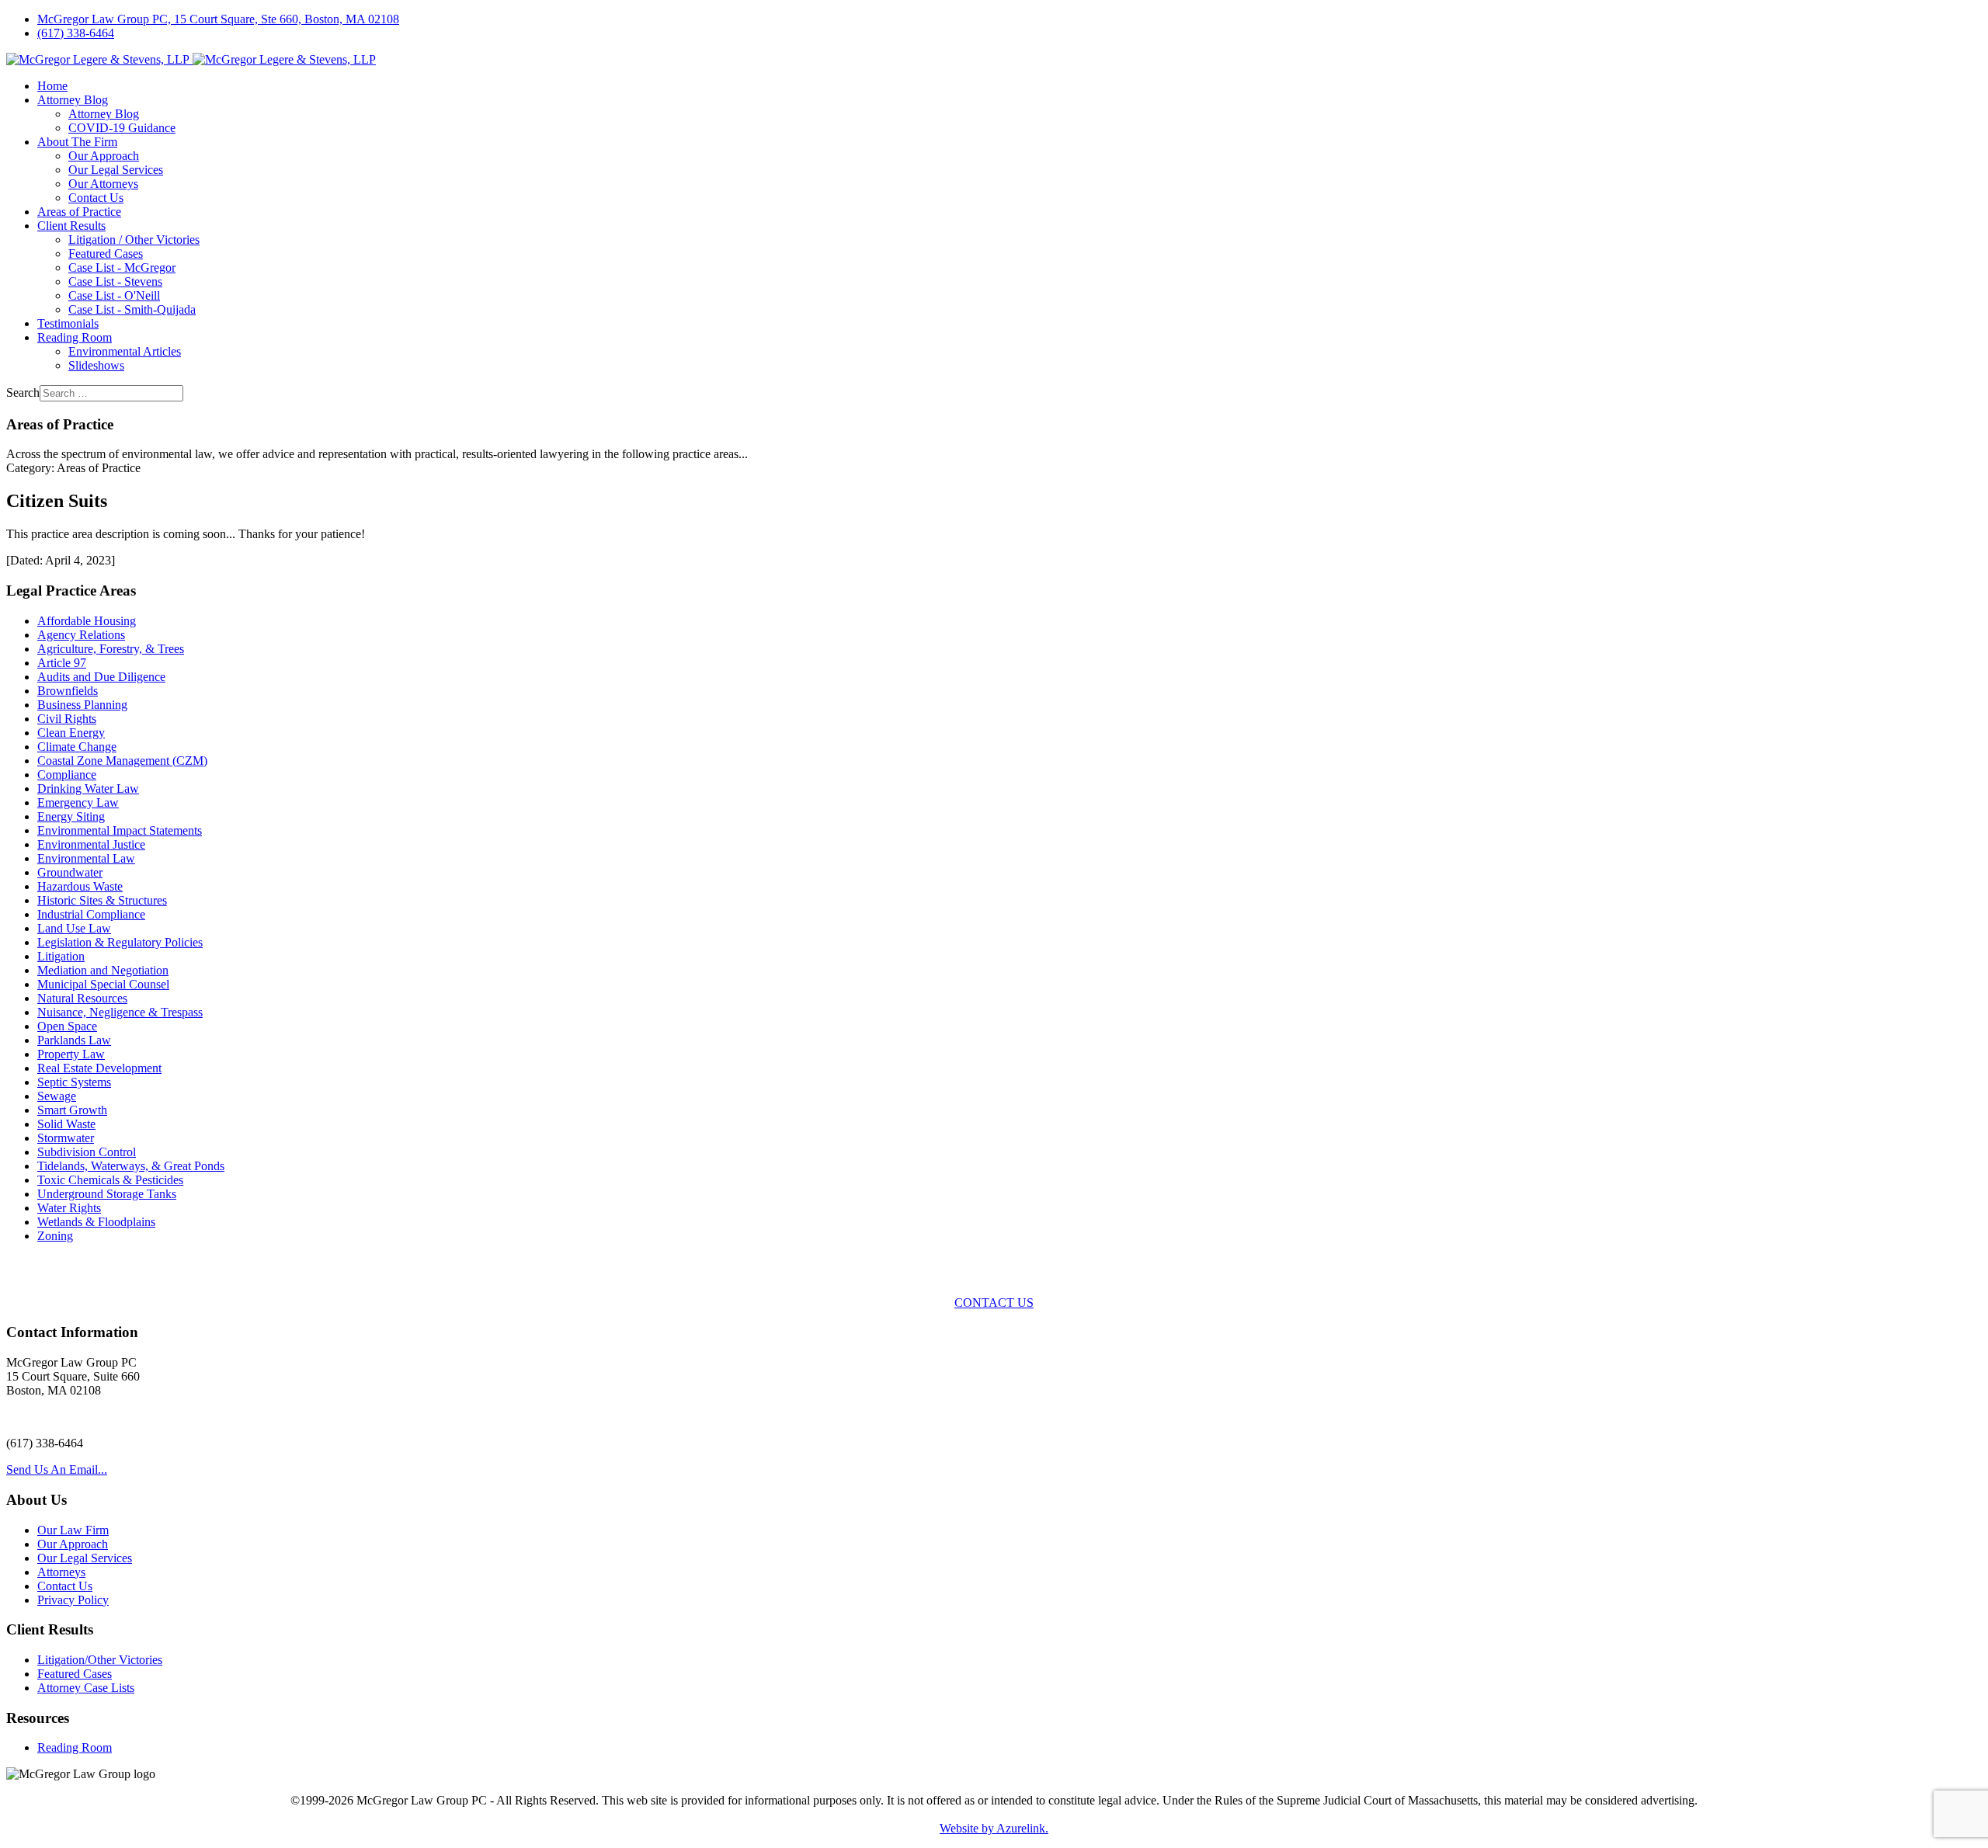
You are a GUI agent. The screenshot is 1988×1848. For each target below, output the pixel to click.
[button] (73, 100)
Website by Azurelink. (994, 1828)
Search (23, 393)
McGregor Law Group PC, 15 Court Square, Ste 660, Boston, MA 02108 (218, 19)
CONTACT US (994, 1303)
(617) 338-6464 (76, 33)
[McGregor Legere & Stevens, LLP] (191, 59)
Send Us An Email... (57, 1469)
